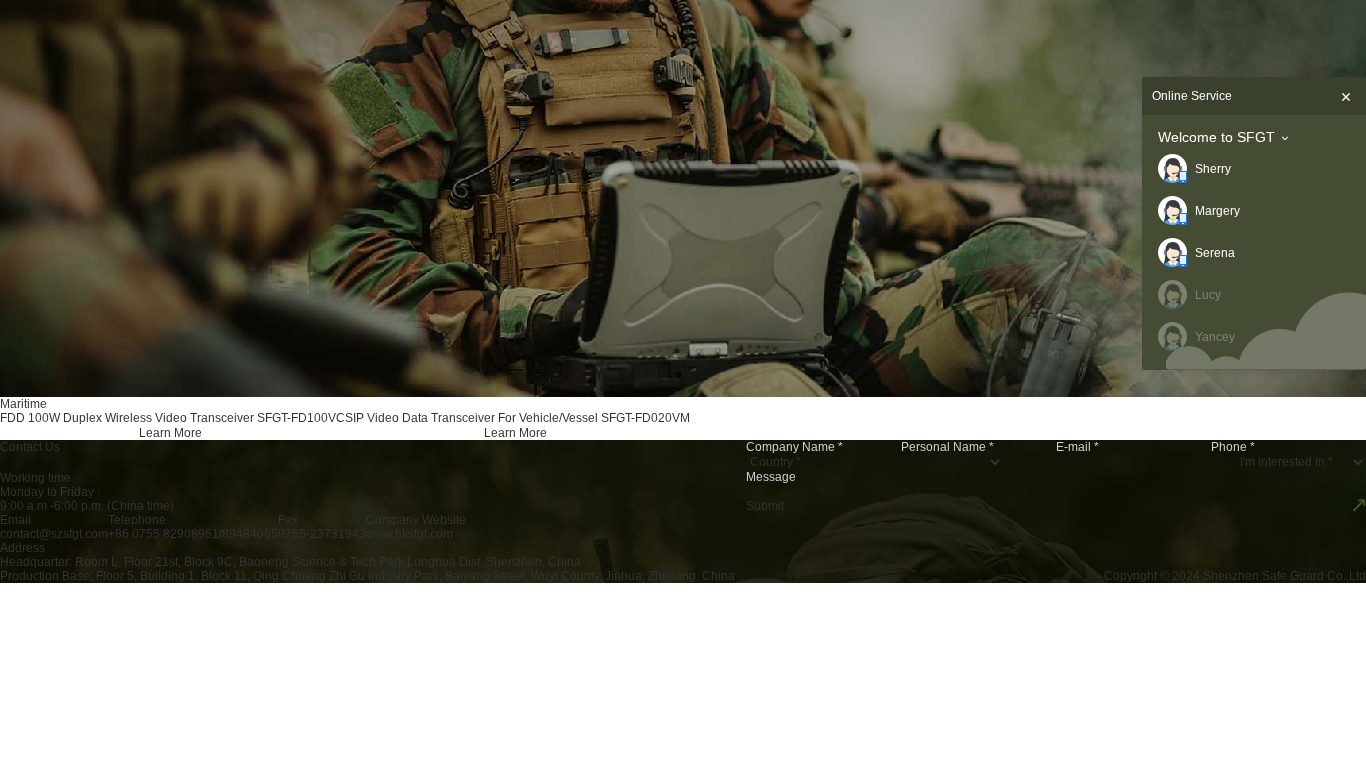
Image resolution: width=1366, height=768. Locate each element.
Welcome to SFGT (1216, 137)
